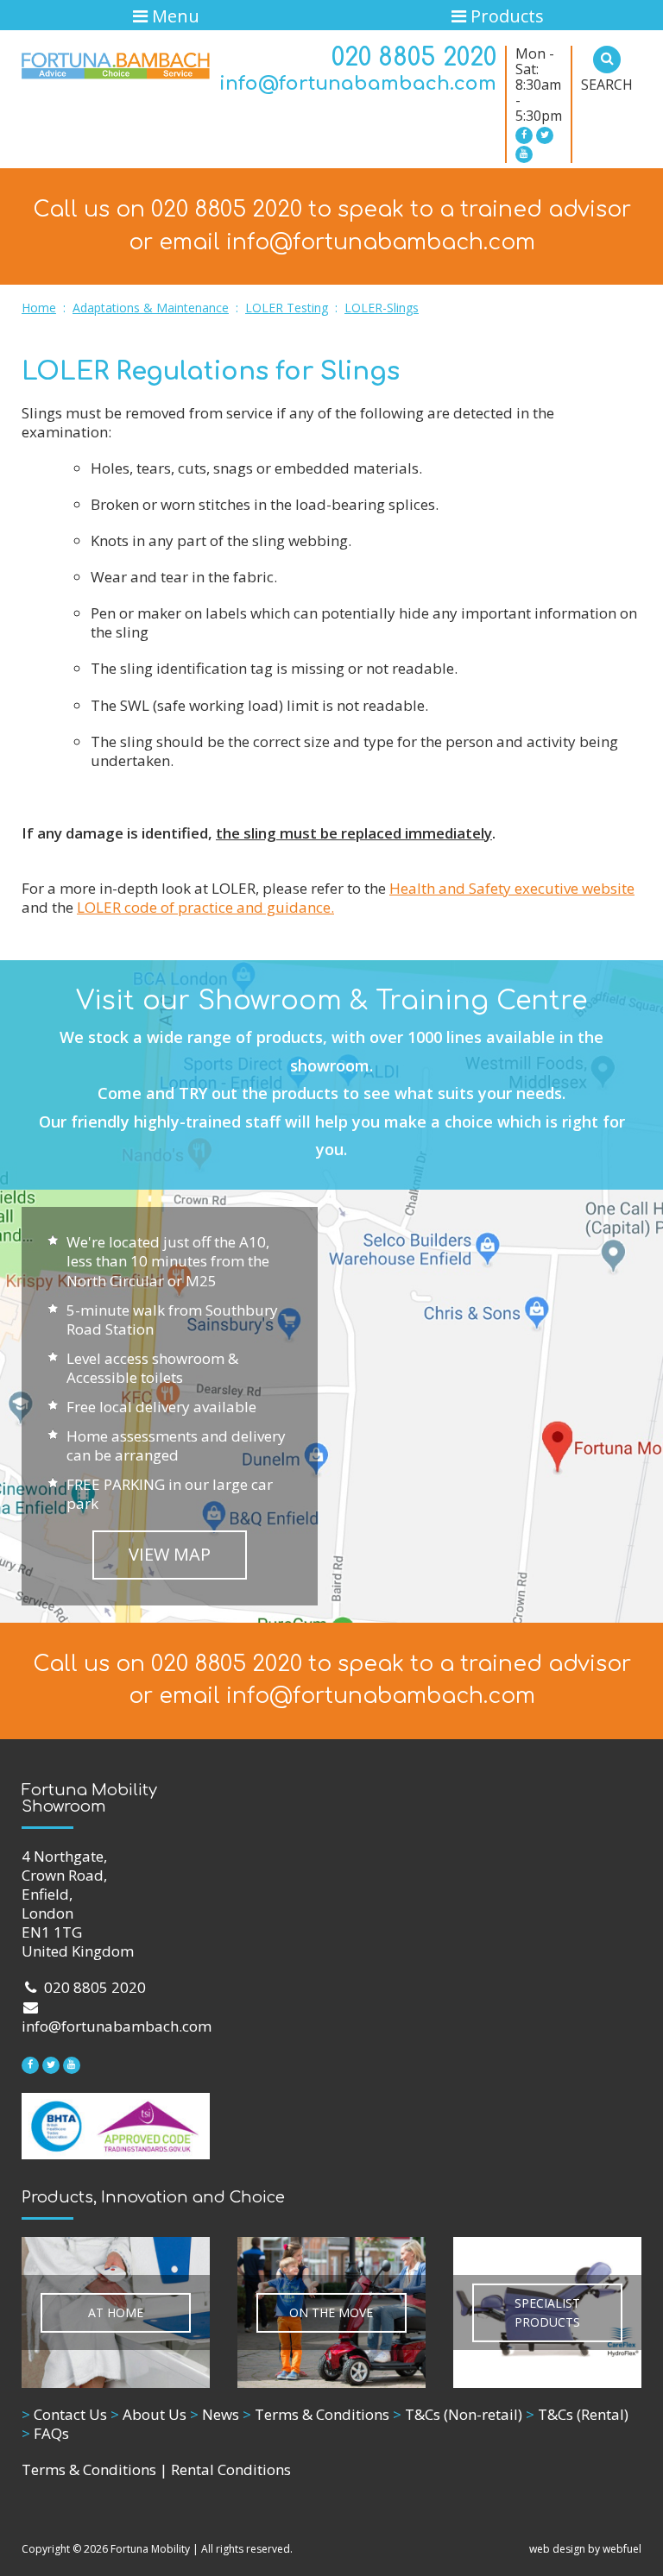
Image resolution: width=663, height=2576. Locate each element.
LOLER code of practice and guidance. (205, 907)
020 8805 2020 (414, 58)
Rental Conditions (231, 2469)
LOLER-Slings (382, 308)
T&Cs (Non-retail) (458, 2414)
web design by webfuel (585, 2549)
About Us (148, 2414)
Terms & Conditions (316, 2414)
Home (39, 308)
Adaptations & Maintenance (151, 308)
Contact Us (64, 2414)
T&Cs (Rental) (577, 2414)
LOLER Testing (287, 308)
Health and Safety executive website (512, 888)
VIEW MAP (170, 1554)
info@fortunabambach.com (358, 84)
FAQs (45, 2433)
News (215, 2414)
